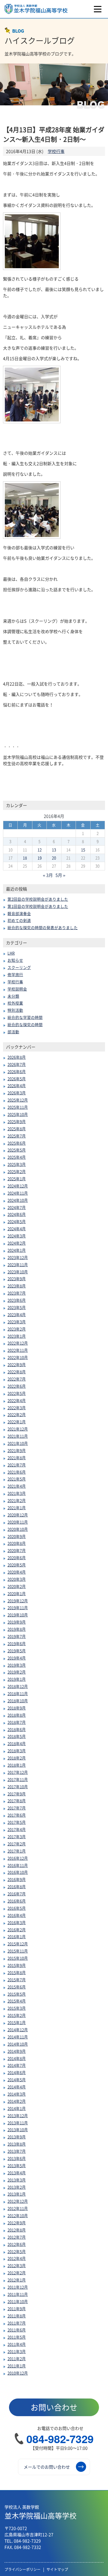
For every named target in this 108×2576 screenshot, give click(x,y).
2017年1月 (17, 1851)
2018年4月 (17, 1743)
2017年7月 (17, 1808)
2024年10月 (18, 1200)
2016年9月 (17, 1879)
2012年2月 (17, 2273)
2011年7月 (17, 2323)
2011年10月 (18, 2301)
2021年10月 (18, 1443)
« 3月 (48, 875)
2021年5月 (17, 1479)
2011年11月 (18, 2294)
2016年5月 (17, 1908)
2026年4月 (17, 1086)
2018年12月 (18, 1686)
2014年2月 (17, 2101)
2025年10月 (18, 1114)
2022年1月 (17, 1422)
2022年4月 (17, 1400)
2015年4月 (17, 2001)
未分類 (13, 996)
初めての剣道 (19, 920)
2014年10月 (18, 2044)
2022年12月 (18, 1343)
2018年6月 (17, 1729)
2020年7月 (17, 1550)
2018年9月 (17, 1708)
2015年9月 (17, 1965)
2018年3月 (17, 1751)
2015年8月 (17, 1972)
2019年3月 (17, 1665)
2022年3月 (17, 1408)
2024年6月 (17, 1214)
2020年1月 (17, 1593)
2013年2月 (17, 2187)
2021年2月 (17, 1500)
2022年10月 (18, 1357)
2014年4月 (17, 2087)
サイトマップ (57, 2569)
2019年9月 (17, 1622)
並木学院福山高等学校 (40, 2512)
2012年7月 (17, 2237)
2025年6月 (17, 1143)
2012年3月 (17, 2265)
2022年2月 (17, 1414)
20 (54, 858)
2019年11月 (18, 1608)
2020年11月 (18, 1522)
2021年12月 (18, 1429)
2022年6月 (17, 1386)
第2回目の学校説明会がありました (38, 899)
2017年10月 (18, 1787)
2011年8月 (17, 2316)
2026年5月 (17, 1079)
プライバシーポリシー (22, 2569)
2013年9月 (17, 2137)
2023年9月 (17, 1279)
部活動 (13, 1032)
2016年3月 (17, 1922)
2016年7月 (17, 1894)
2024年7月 (17, 1207)
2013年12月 (18, 2115)
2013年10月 (18, 2130)
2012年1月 (17, 2280)
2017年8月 (17, 1801)
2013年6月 (17, 2158)
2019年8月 (17, 1629)
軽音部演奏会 (19, 913)
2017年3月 (17, 1837)
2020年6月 (17, 1558)
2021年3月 (17, 1493)
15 (83, 850)
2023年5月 (17, 1307)
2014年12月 (18, 2030)
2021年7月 (17, 1465)
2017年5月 (17, 1822)
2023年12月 (18, 1257)
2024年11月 (18, 1193)
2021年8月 (17, 1458)
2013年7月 (17, 2151)
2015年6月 (17, 1987)
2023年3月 (17, 1322)
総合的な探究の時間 (25, 1024)
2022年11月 (18, 1350)
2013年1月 (17, 2194)
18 (25, 858)
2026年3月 (17, 1093)
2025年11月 (18, 1107)
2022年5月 (17, 1393)
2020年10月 (18, 1529)
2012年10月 (18, 2215)
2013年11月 (18, 2123)
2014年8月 (17, 2058)
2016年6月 (17, 1901)
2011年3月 (17, 2351)
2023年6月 (17, 1300)
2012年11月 (18, 2208)
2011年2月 (17, 2359)
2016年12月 (18, 1858)
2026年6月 (17, 1071)
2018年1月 (17, 1765)
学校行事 (56, 151)
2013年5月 (17, 2165)
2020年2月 (17, 1586)
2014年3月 (17, 2094)
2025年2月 (17, 1171)
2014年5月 (17, 2080)
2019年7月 (17, 1636)
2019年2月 (17, 1672)
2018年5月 (17, 1736)
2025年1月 (17, 1179)
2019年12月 (18, 1601)
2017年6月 (17, 1815)
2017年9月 (17, 1794)
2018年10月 (18, 1701)
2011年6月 (17, 2330)
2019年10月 (18, 1615)
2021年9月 (17, 1450)
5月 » (60, 875)
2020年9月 (17, 1536)
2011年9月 (17, 2309)
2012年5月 (17, 2251)
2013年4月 (17, 2173)
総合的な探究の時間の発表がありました (43, 927)
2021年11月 (18, 1436)
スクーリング (19, 967)
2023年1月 (17, 1336)
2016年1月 (17, 1936)
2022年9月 (17, 1364)
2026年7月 (17, 1064)
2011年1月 (17, 2366)
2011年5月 (17, 2337)
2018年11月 (18, 1693)
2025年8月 (17, 1129)
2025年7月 (17, 1136)
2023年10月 (18, 1272)
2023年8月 (17, 1286)
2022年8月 (17, 1372)
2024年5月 (17, 1221)
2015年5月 (17, 1994)
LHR (11, 953)
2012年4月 (17, 2258)
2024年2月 (17, 1243)
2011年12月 (18, 2287)
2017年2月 (17, 1844)
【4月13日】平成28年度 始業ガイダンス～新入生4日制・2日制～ (54, 134)
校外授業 (15, 1003)
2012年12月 (18, 2201)
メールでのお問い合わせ (47, 2467)
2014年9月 (17, 2051)
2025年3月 (17, 1164)
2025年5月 (17, 1150)
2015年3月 (17, 2008)
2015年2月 (17, 2015)
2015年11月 (18, 1951)
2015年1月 (17, 2022)
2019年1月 (17, 1679)
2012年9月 (17, 2223)
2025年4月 (17, 1157)
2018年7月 (17, 1722)
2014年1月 (17, 2108)
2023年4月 (17, 1314)
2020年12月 (18, 1515)
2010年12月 (18, 2373)
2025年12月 (18, 1100)
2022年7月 (17, 1379)
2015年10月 (18, 1958)
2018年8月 (17, 1715)
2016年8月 (17, 1887)
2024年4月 (17, 1229)
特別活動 (15, 1010)
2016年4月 (17, 1915)
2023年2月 (17, 1329)
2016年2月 (17, 1930)
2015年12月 (18, 1944)
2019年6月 (17, 1643)
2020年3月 (17, 1579)
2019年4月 (17, 1658)
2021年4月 (17, 1486)
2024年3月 (17, 1236)
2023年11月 (18, 1265)
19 (40, 858)
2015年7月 (17, 1980)
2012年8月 (17, 2230)
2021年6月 (17, 1472)
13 (54, 850)
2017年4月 (17, 1829)
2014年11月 (18, 2037)
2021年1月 (17, 1508)
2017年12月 (18, 1772)
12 (40, 850)
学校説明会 (17, 989)
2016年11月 (18, 1865)
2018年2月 (17, 1758)
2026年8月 (17, 1057)
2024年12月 (18, 1186)
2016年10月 (18, 1872)
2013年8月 (17, 2144)
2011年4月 (17, 2344)
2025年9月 (17, 1121)
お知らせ (15, 960)
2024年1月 (17, 1250)
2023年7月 (17, 1293)
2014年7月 (17, 2065)
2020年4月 (17, 1572)
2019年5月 (17, 1651)
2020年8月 (17, 1543)
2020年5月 (17, 1565)
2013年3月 (17, 2180)
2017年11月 (18, 1779)
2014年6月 (17, 2072)
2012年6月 (17, 2244)
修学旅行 (15, 974)
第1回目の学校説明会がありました (38, 906)
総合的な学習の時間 (25, 1017)
